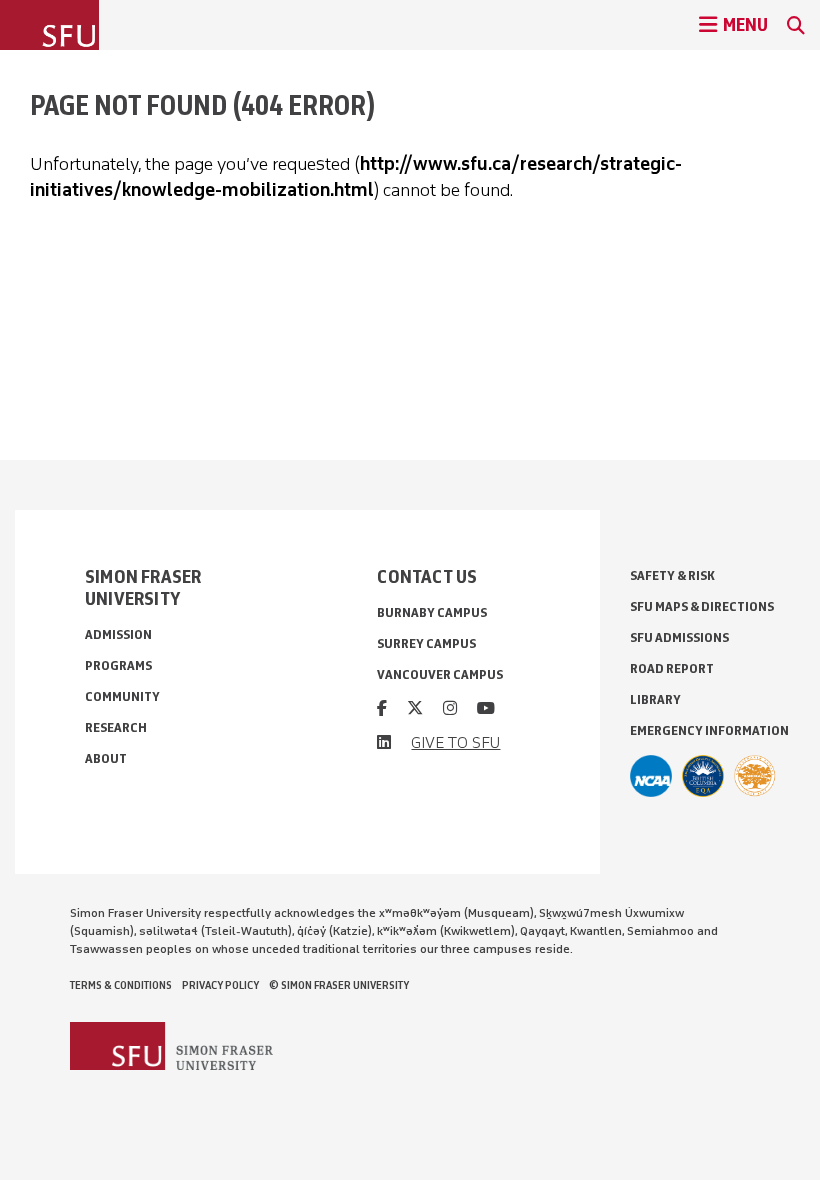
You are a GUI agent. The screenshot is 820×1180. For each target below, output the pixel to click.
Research (116, 727)
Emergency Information (709, 730)
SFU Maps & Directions (702, 606)
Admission (118, 634)
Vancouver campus (440, 674)
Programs (118, 665)
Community (122, 696)
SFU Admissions (679, 637)
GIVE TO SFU (455, 742)
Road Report (672, 668)
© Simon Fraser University (339, 985)
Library (655, 699)
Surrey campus (426, 643)
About (106, 758)
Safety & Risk (672, 575)
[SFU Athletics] (651, 776)
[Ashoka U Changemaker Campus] (755, 776)
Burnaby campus (432, 612)
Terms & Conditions (121, 985)
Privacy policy (220, 985)
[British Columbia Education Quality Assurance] (703, 776)
